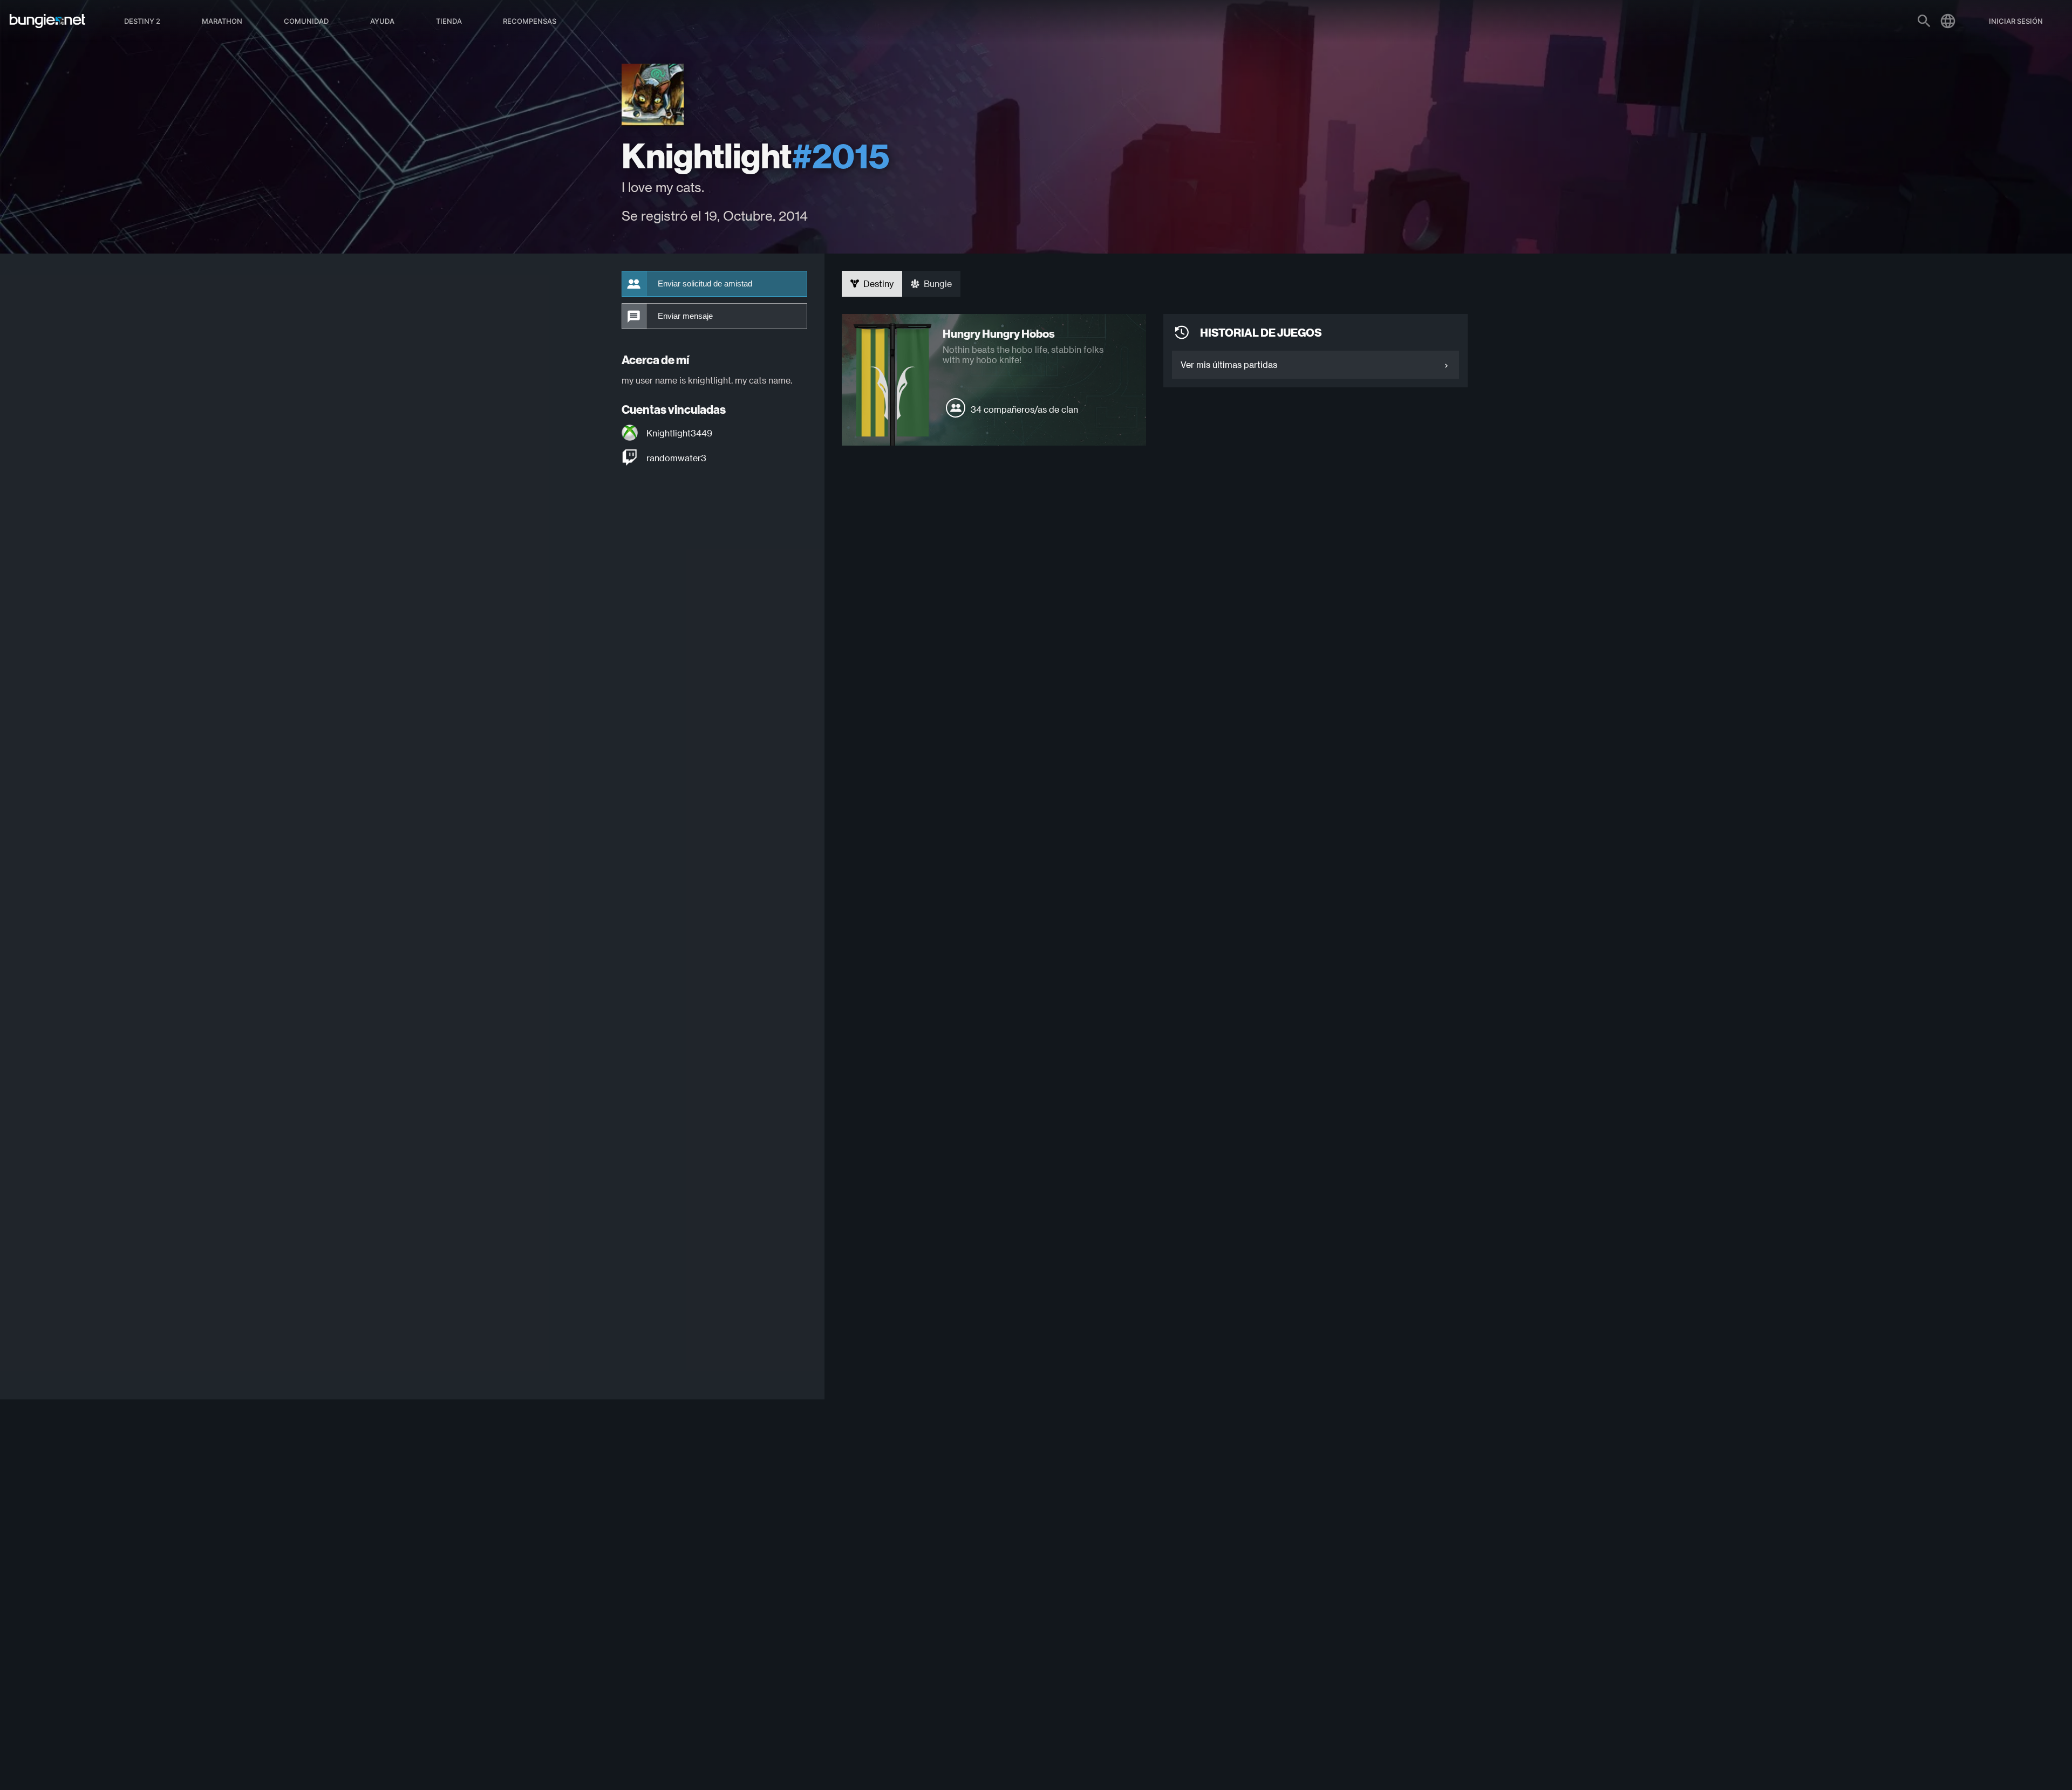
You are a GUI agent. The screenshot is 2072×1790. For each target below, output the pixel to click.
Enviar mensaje (685, 316)
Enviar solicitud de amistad (705, 284)
